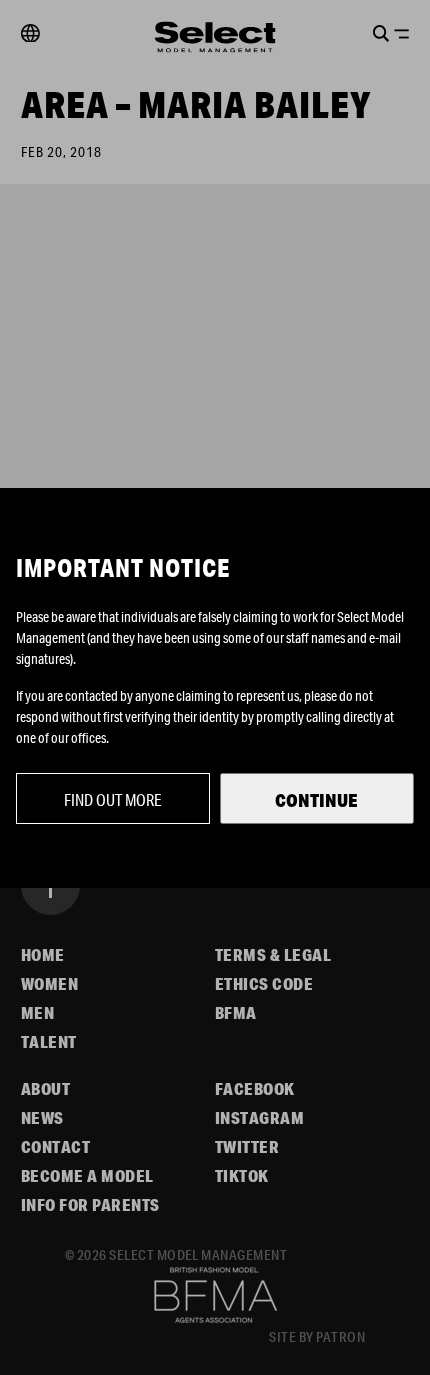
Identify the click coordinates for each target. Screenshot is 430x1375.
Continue (316, 800)
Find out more (113, 799)
